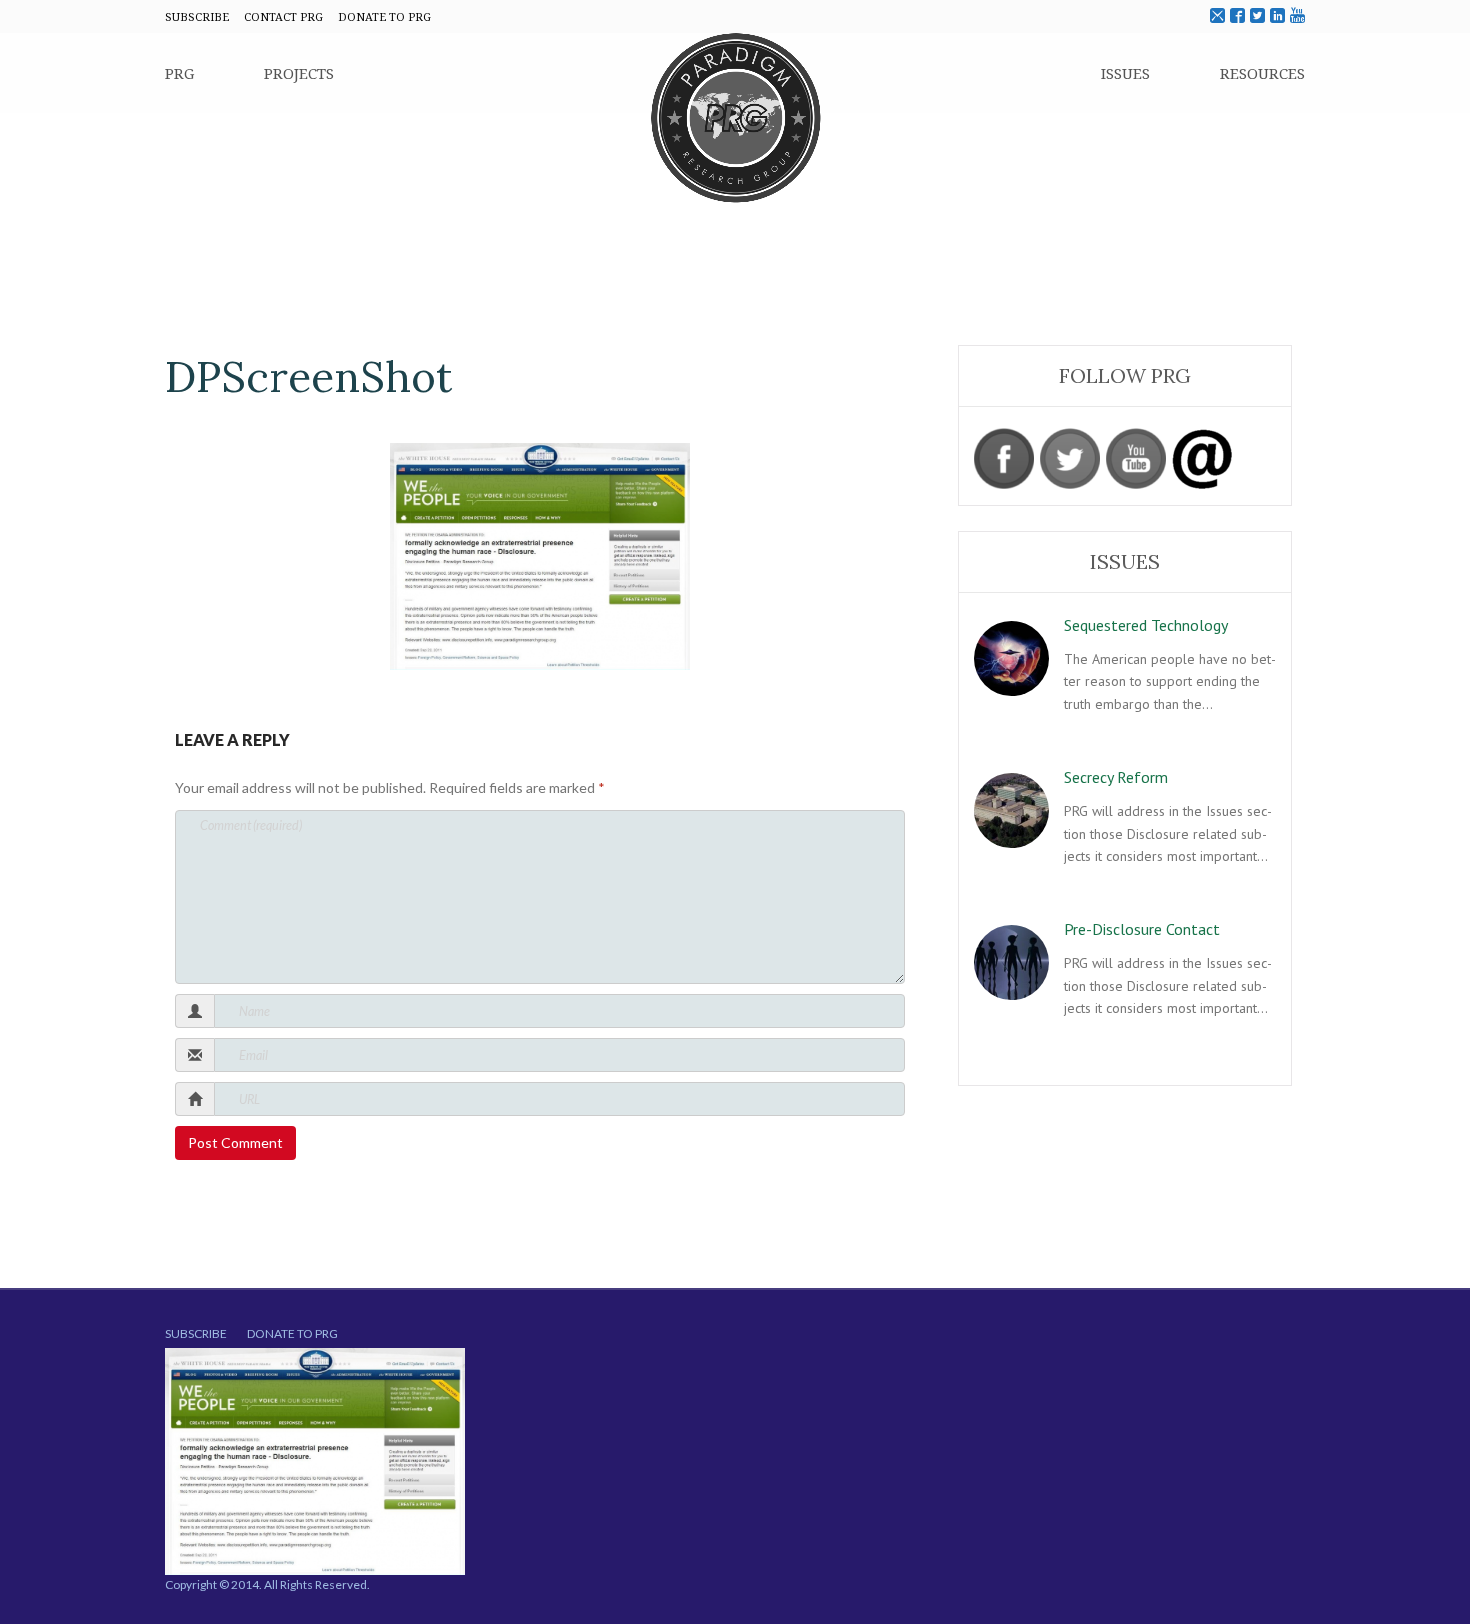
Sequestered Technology (1146, 625)
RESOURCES (1262, 73)
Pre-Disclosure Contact (1142, 929)
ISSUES (1125, 73)
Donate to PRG (292, 1333)
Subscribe (196, 1333)
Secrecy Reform (1116, 777)
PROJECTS (299, 73)
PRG (179, 73)
